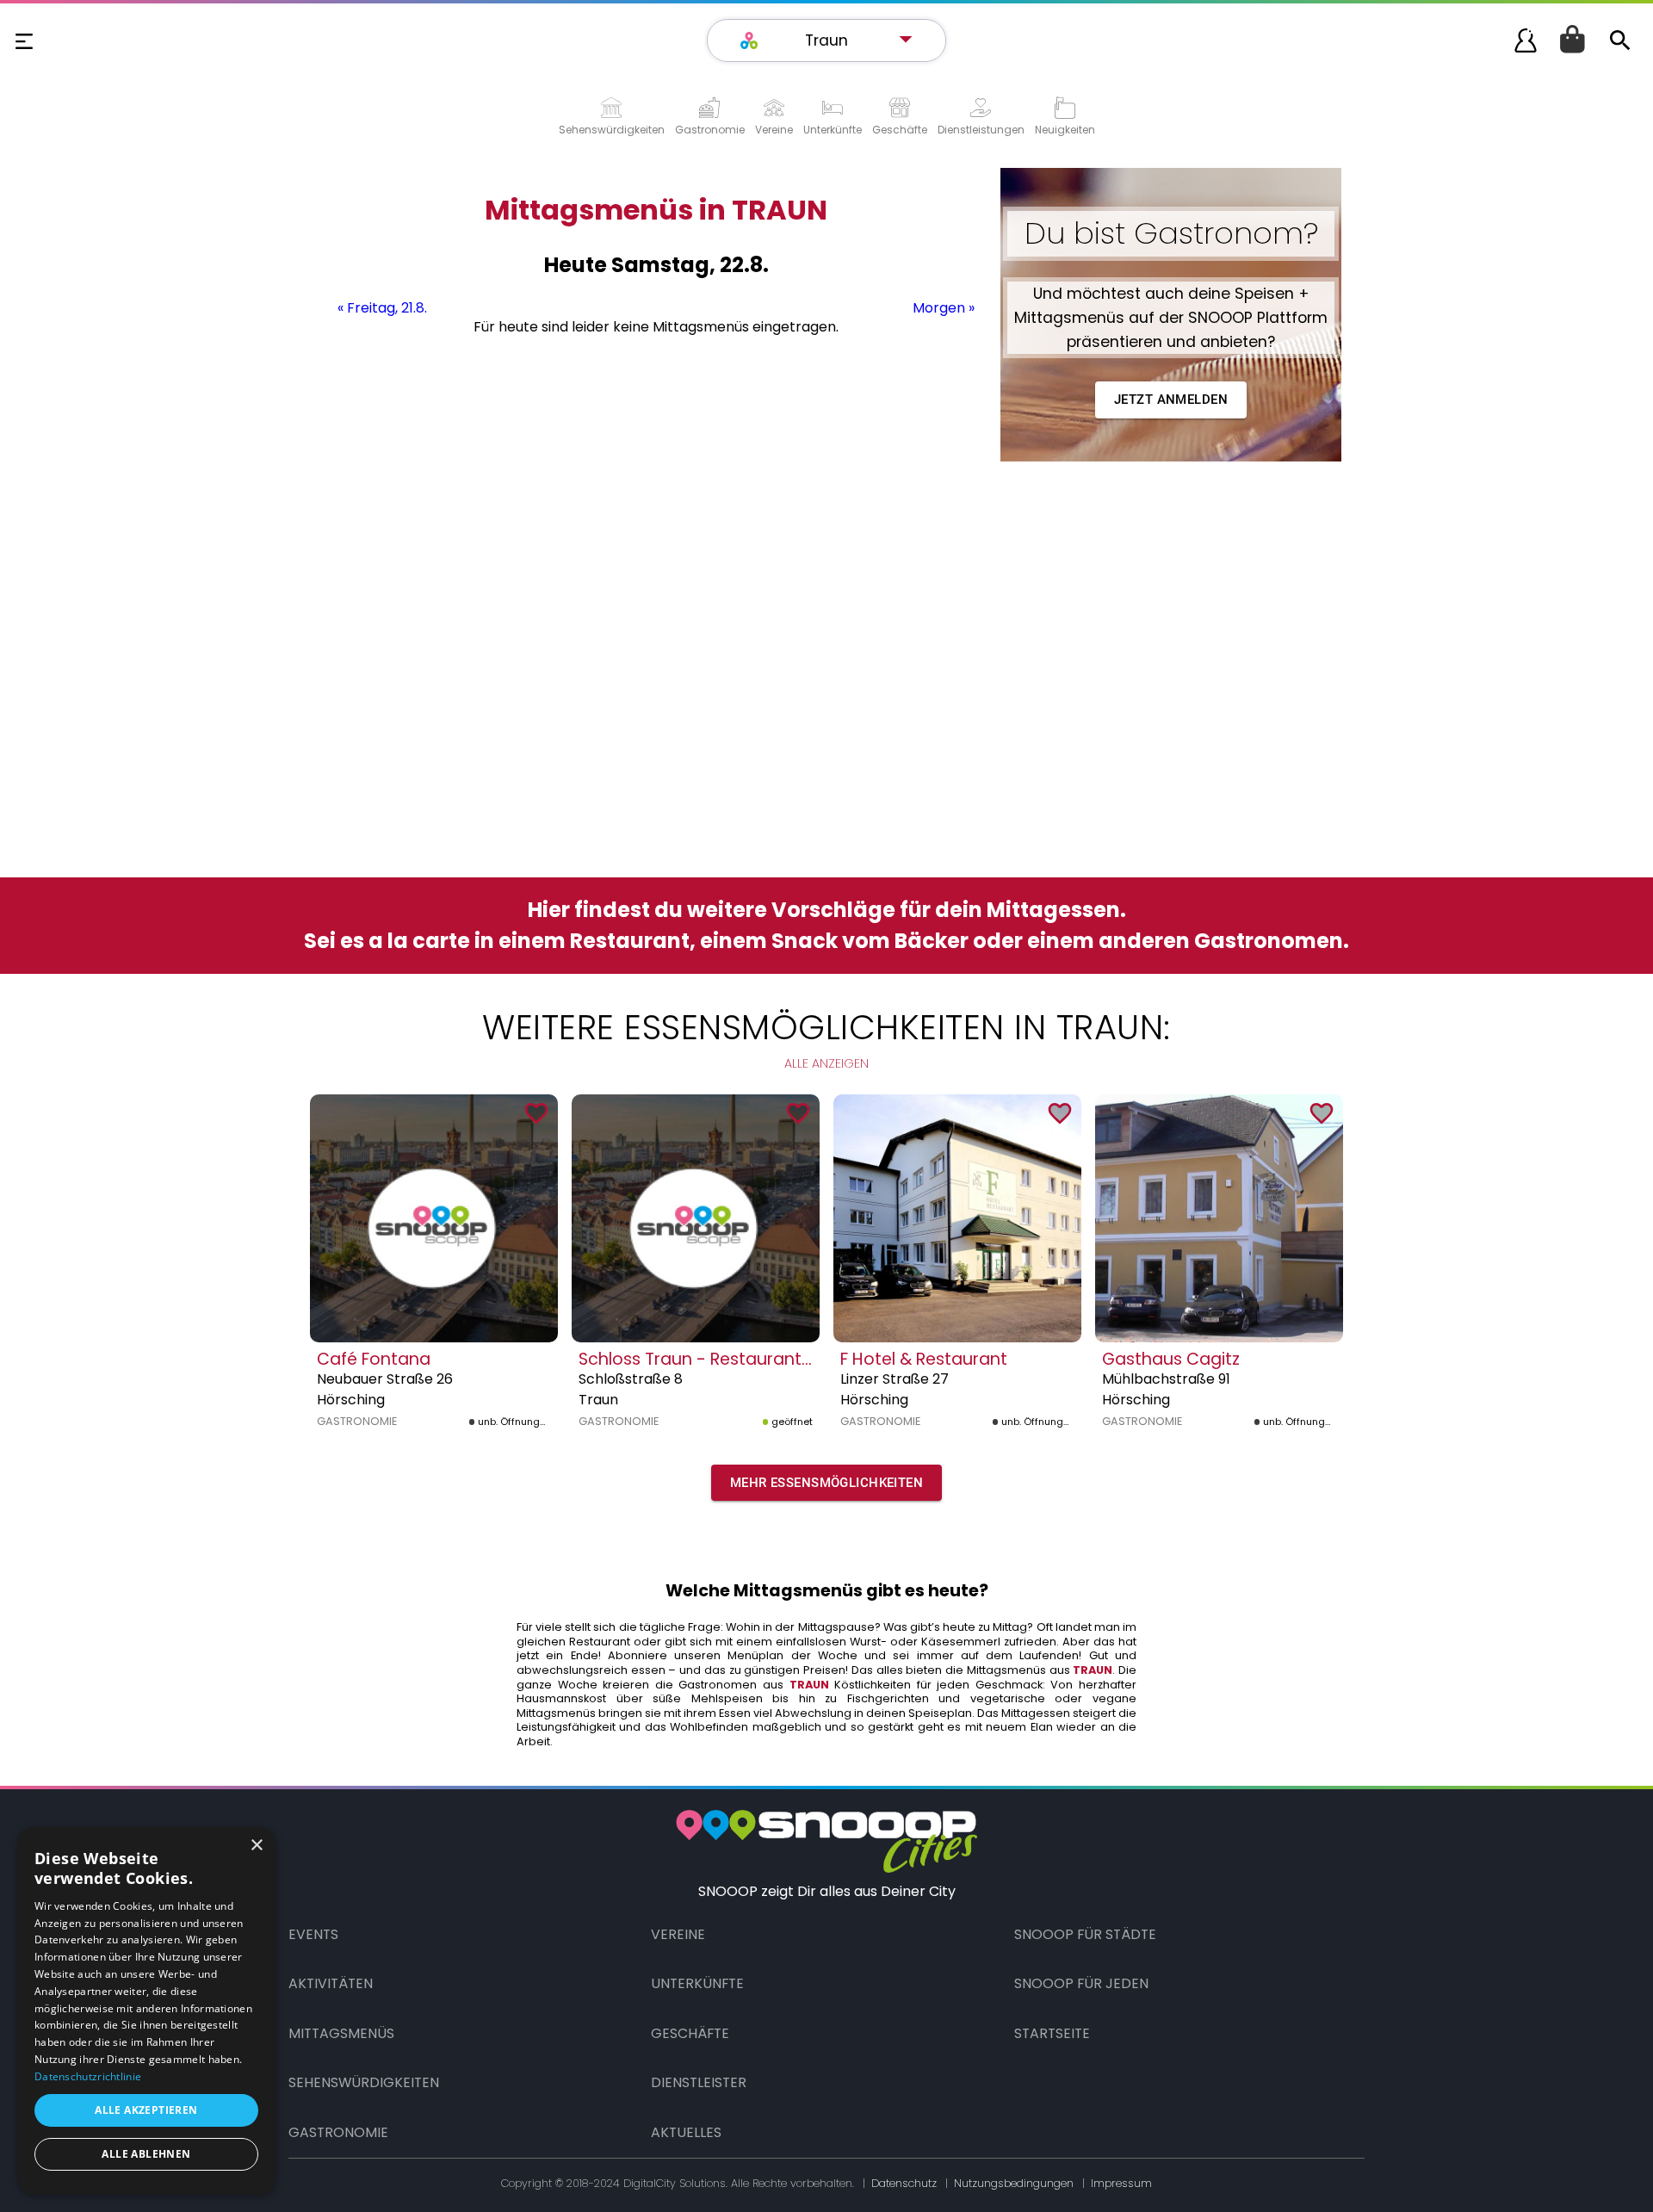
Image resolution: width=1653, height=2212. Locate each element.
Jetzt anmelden (1171, 400)
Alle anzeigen (826, 1063)
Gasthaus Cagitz (1171, 1359)
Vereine (678, 1934)
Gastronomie (338, 2132)
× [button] (256, 1846)
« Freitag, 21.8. (382, 308)
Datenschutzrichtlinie (88, 2076)
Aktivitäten (331, 1983)
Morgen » (944, 308)
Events (313, 1934)
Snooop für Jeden (1081, 1983)
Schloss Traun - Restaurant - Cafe (719, 1359)
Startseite (1052, 2033)
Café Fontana (374, 1359)
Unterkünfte (697, 1983)
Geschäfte (690, 2033)
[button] (835, 40)
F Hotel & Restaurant (924, 1359)
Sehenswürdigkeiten (364, 2082)
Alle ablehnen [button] (146, 2154)
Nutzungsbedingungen (1014, 2183)
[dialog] (146, 2011)
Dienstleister (699, 2082)
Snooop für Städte (1085, 1934)
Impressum (1121, 2183)
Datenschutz (904, 2183)
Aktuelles (686, 2132)
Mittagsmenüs (341, 2033)
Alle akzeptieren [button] (146, 2110)
